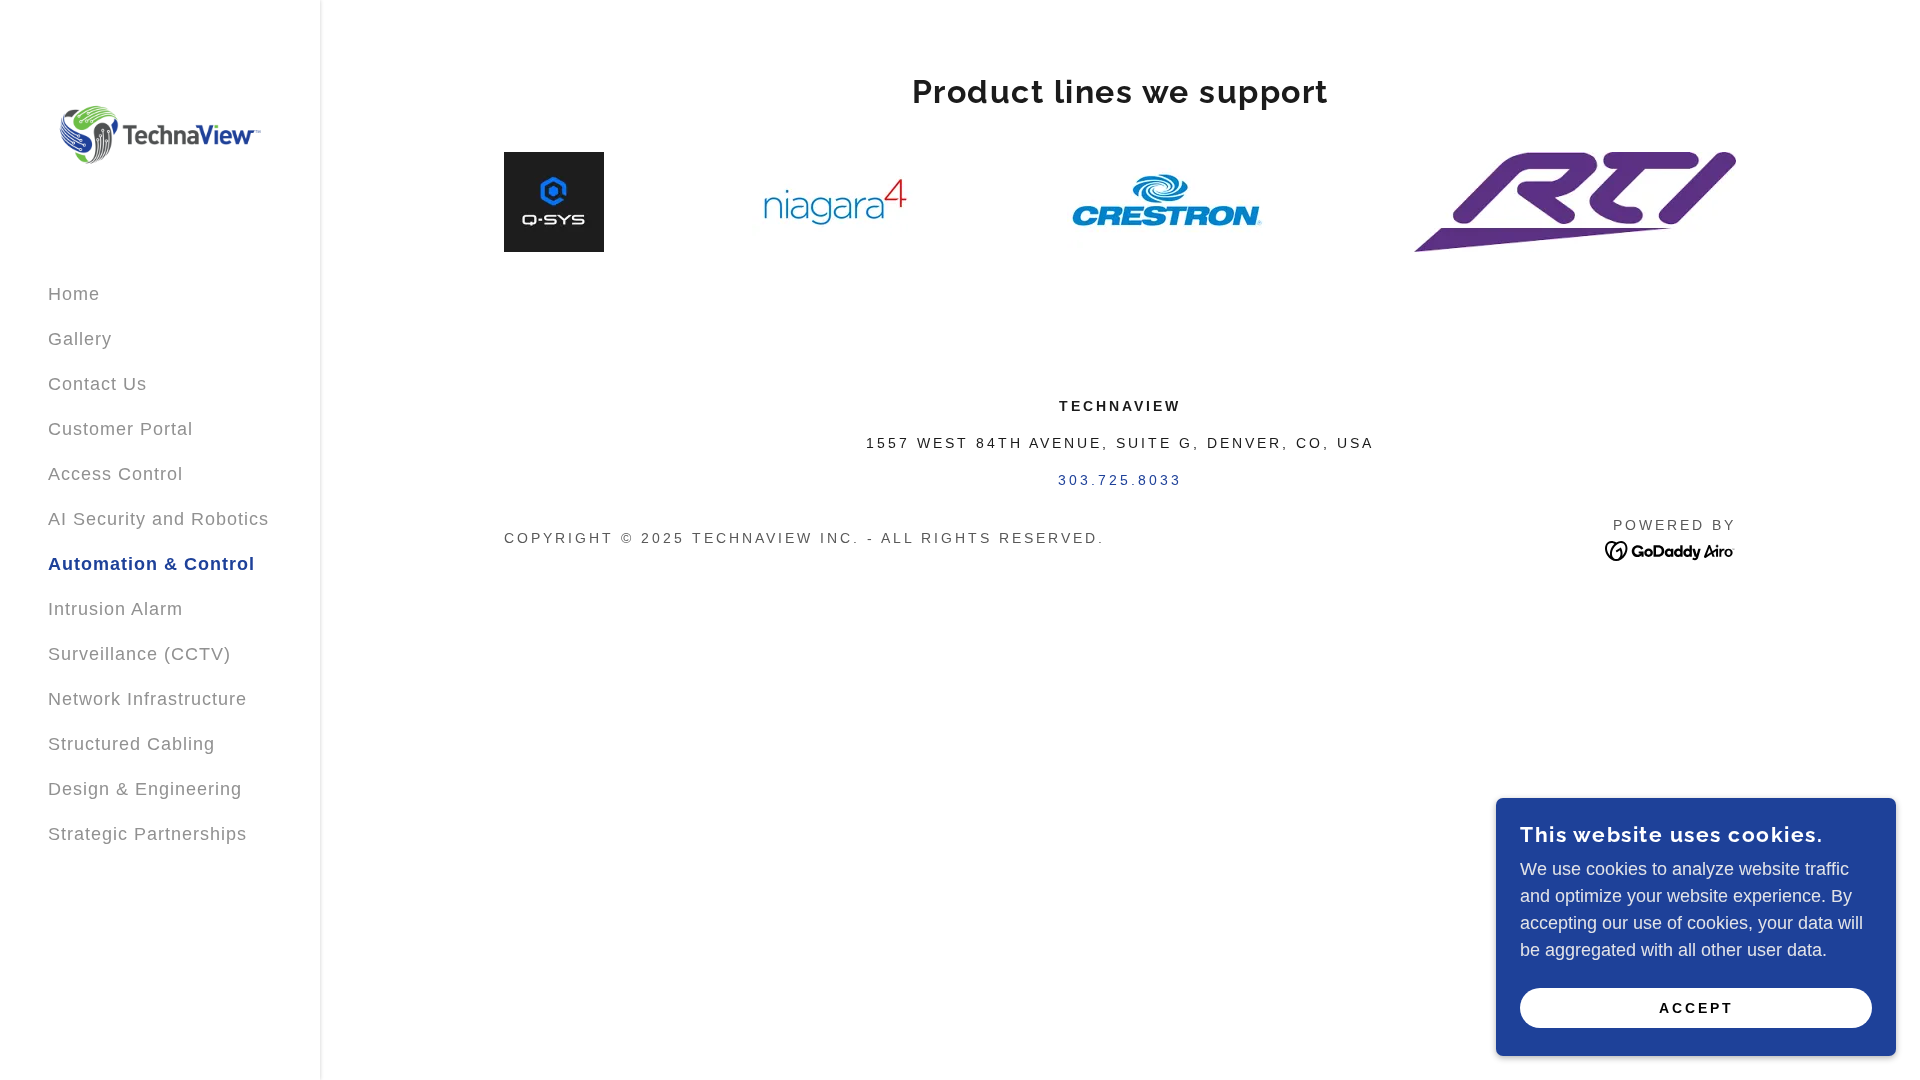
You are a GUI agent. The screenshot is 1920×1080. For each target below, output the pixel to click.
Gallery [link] (80, 339)
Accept (1696, 1008)
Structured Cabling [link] (131, 744)
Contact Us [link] (97, 384)
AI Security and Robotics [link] (158, 519)
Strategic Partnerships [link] (147, 834)
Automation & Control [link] (151, 564)
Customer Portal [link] (120, 429)
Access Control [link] (115, 474)
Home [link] (74, 294)
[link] (160, 134)
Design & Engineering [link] (145, 789)
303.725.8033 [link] (1120, 480)
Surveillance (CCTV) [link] (139, 654)
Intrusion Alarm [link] (115, 609)
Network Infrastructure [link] (147, 699)
